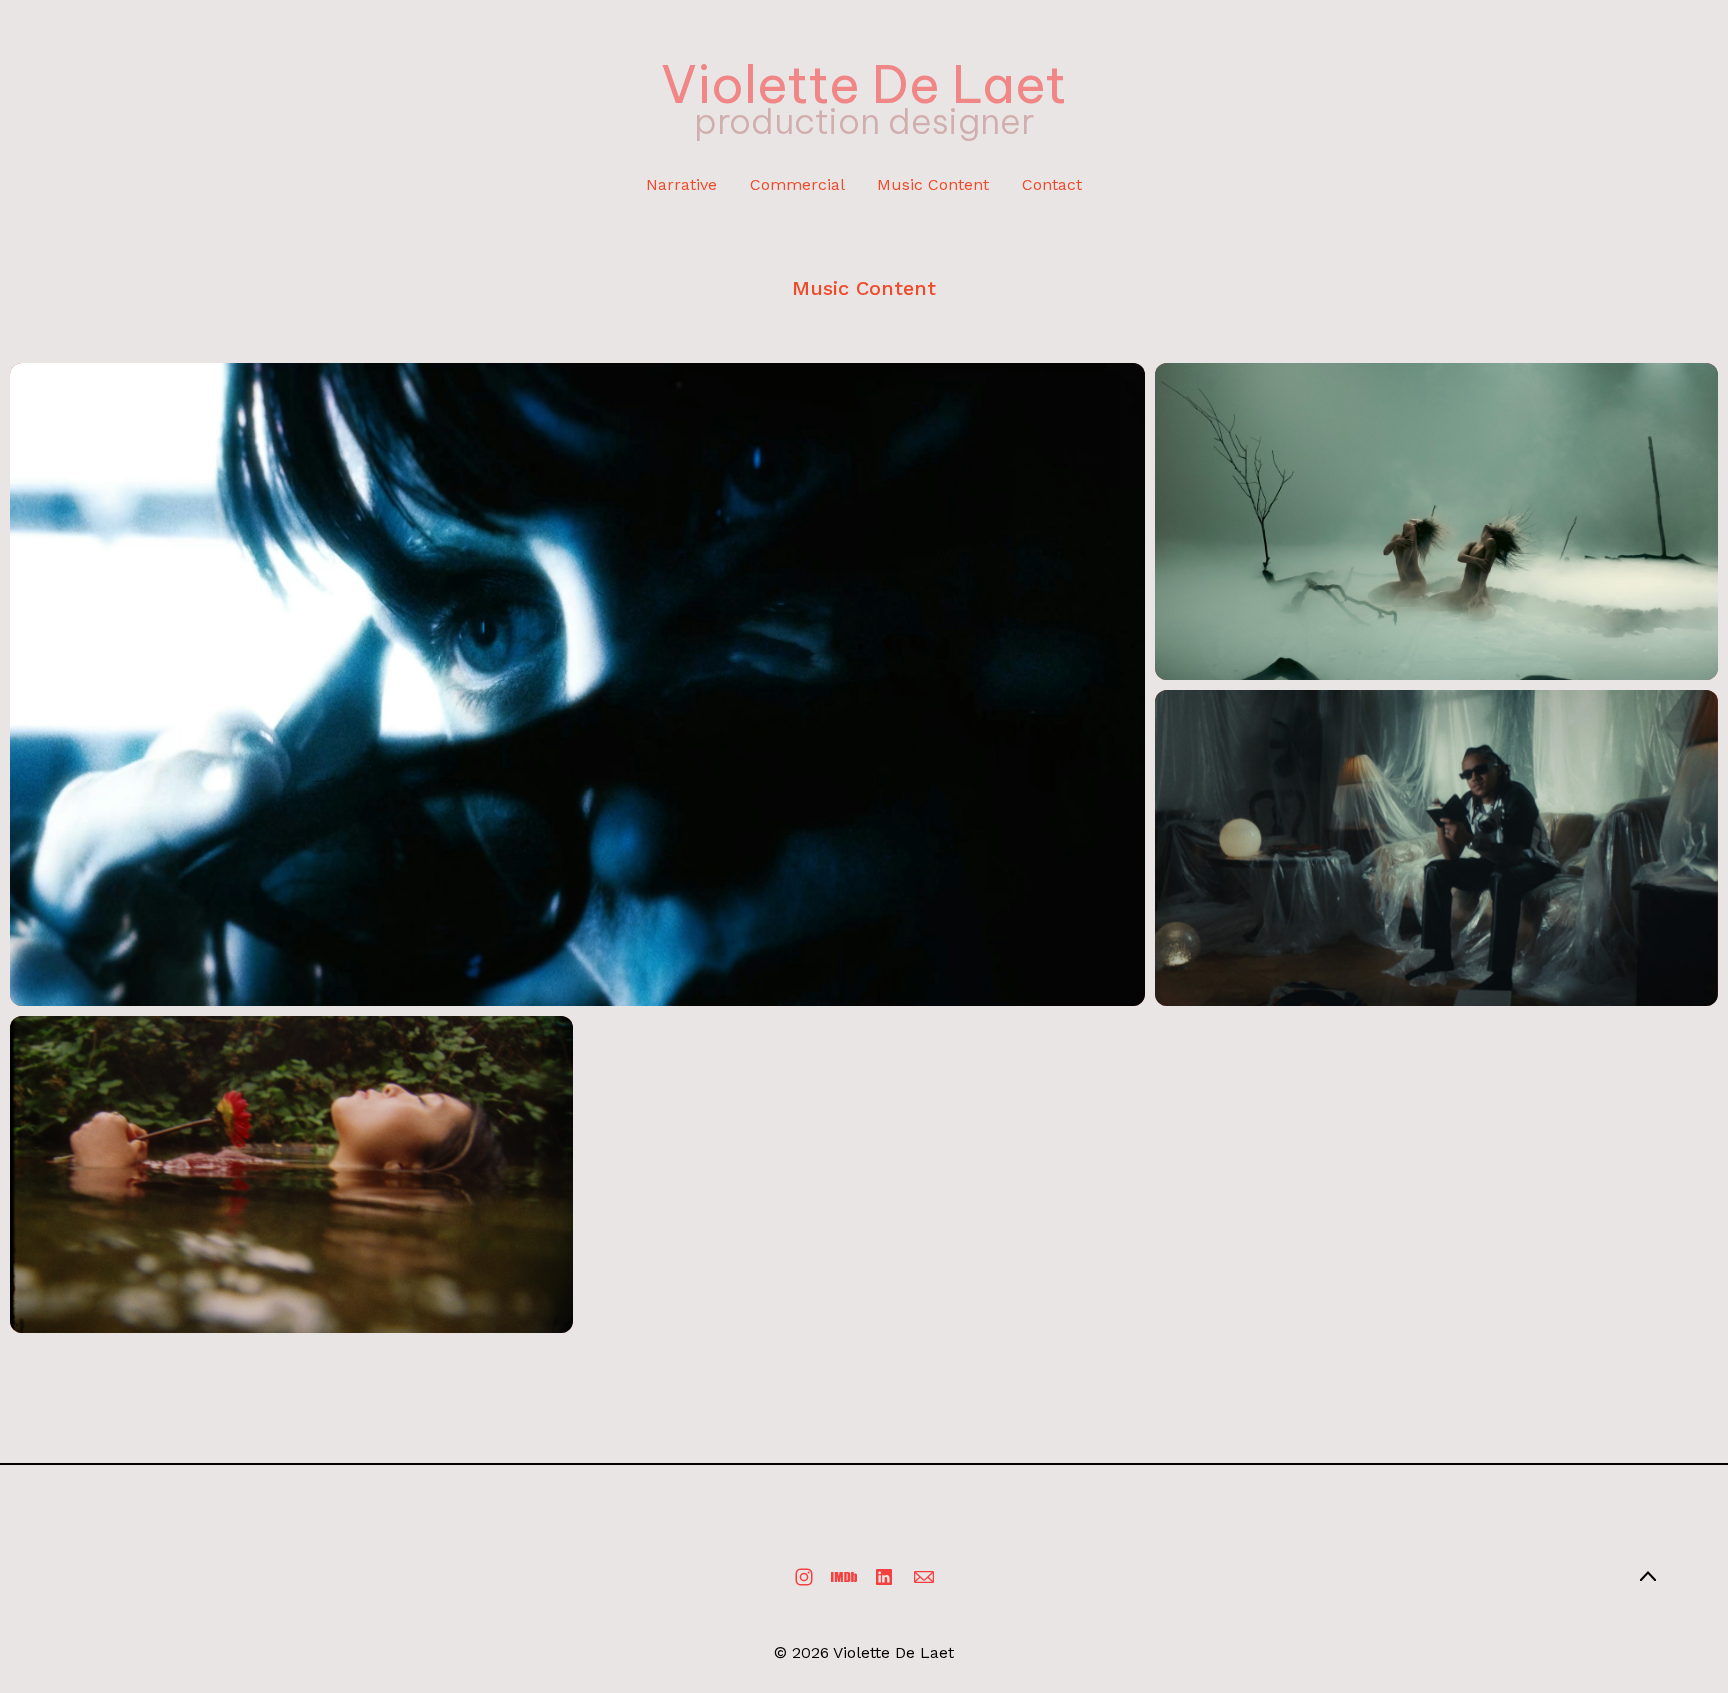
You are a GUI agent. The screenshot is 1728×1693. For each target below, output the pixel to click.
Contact (1052, 184)
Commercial (797, 184)
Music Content (933, 184)
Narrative (681, 184)
